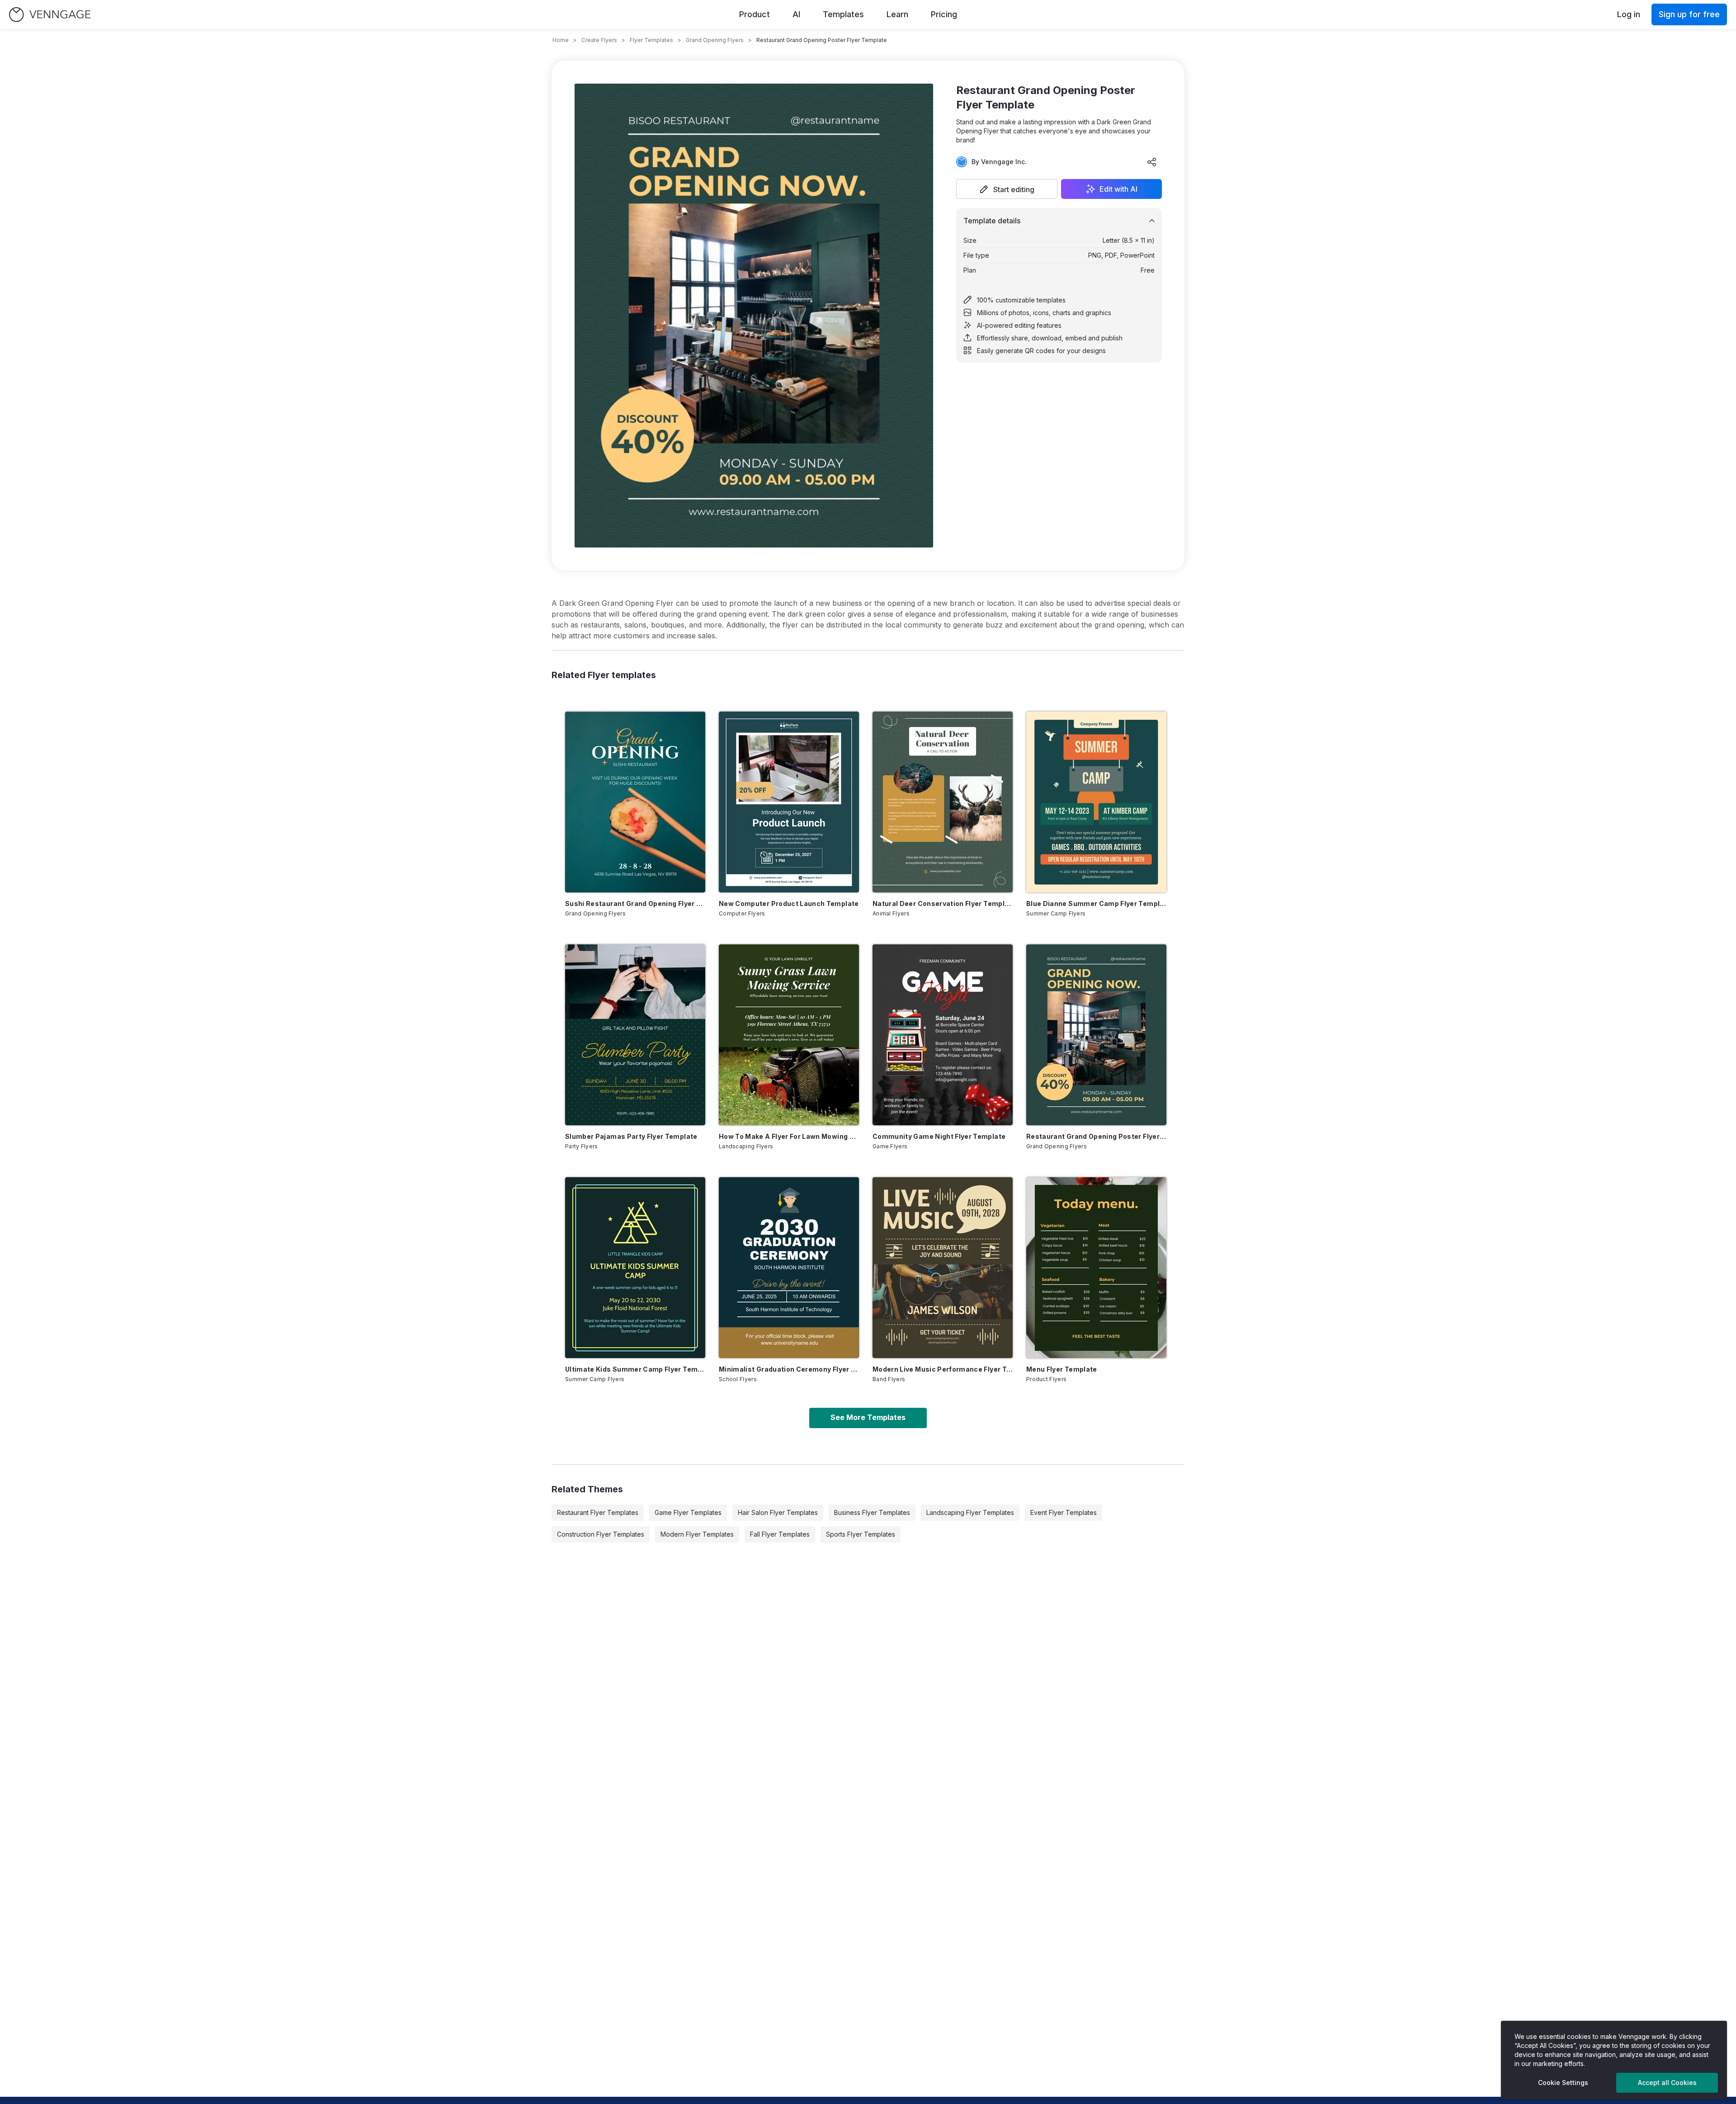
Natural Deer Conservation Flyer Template (943, 903)
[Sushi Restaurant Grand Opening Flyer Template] (635, 802)
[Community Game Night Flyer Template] (943, 1035)
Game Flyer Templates (688, 1512)
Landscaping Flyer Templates (970, 1512)
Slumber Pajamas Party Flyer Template (631, 1136)
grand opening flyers (715, 40)
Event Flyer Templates (1064, 1512)
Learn (897, 14)
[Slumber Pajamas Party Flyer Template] (635, 1035)
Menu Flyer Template (1062, 1369)
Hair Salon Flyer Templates (778, 1512)
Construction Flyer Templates (601, 1534)
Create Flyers (599, 40)
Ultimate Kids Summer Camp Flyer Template (635, 1369)
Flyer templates (651, 40)
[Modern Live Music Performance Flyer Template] (943, 1268)
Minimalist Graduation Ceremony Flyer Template (789, 1369)
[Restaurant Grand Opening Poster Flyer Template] (1096, 1035)
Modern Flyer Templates (697, 1534)
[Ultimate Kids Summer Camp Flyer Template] (635, 1268)
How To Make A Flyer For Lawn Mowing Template (789, 1136)
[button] (1007, 189)
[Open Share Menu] (1152, 162)
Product (755, 14)
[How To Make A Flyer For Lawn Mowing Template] (789, 1035)
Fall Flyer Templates (780, 1534)
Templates (843, 14)
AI (796, 14)
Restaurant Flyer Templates (598, 1512)
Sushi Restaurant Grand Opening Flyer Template (635, 903)
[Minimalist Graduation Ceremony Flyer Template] (789, 1268)
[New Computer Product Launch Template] (789, 802)
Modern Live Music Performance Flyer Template (943, 1369)
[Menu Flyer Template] (1096, 1268)
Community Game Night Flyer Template (939, 1136)
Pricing (944, 14)
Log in (1629, 14)
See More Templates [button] (868, 1417)
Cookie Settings (1563, 2083)
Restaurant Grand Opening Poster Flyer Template (1096, 1136)
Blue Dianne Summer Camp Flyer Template (1096, 903)
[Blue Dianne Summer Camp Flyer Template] (1096, 802)
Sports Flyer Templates (861, 1534)
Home (561, 40)
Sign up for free (1689, 14)
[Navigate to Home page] (50, 15)
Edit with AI (1118, 189)
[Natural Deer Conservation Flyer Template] (943, 802)
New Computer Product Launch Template (789, 903)
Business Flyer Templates (872, 1512)
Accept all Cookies (1667, 2083)
